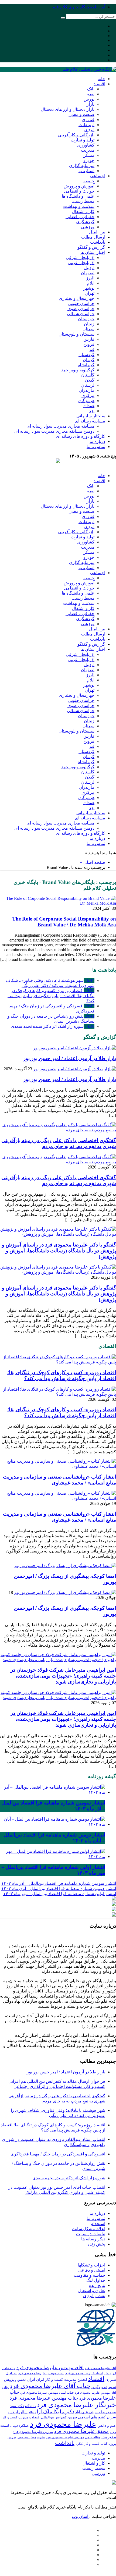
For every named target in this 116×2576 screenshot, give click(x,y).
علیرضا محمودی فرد (63, 2424)
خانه (101, 79)
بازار (91, 104)
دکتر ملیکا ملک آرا (55, 2412)
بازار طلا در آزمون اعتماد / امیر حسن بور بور (70, 1058)
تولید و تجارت (83, 140)
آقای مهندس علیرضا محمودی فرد (50, 2368)
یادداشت (98, 242)
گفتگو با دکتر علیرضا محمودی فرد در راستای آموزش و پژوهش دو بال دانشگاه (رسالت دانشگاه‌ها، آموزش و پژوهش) (59, 1251)
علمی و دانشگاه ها (78, 196)
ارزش (108, 2373)
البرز (90, 278)
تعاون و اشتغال (92, 2291)
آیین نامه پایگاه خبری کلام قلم (79, 7)
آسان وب (81, 2516)
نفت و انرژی (94, 2296)
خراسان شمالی (81, 314)
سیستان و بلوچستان (76, 334)
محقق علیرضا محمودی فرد (81, 2431)
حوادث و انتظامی (79, 191)
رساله (32, 2412)
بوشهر (89, 288)
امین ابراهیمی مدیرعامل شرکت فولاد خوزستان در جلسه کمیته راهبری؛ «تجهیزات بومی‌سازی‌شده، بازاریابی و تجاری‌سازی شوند (63, 1676)
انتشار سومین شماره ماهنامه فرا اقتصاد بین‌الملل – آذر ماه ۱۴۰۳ (59, 1883)
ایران (31, 2379)
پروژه (112, 2444)
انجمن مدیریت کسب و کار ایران (62, 2379)
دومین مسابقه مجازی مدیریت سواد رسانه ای (54, 431)
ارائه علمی (9, 2368)
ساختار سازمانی (91, 416)
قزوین (89, 344)
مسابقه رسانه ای (90, 421)
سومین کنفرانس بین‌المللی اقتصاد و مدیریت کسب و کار (40, 2417)
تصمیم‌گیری (99, 2387)
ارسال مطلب (93, 237)
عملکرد (24, 2426)
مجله (113, 2432)
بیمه (91, 94)
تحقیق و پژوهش (15, 2380)
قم (92, 349)
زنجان (89, 324)
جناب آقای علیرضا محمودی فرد (50, 2386)
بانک (91, 89)
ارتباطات (86, 125)
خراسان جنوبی (81, 303)
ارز (114, 2373)
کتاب (104, 2444)
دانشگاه (30, 2406)
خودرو (89, 160)
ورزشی (88, 227)
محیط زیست (83, 201)
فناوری (88, 120)
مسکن (88, 155)
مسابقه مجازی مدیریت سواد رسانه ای (60, 426)
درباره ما (97, 441)
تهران (90, 293)
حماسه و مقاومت (89, 2275)
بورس (89, 99)
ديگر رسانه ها (93, 2239)
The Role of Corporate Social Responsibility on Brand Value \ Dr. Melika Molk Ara (64, 922)
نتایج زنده (97, 2285)
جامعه (89, 181)
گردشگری (85, 222)
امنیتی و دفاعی (92, 2270)
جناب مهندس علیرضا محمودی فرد (44, 2398)
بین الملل (97, 232)
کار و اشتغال (83, 212)
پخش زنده (96, 2244)
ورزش (12, 2437)
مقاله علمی (93, 2437)
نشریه (41, 2437)
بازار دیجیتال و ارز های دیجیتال (68, 109)
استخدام (98, 2224)
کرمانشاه (86, 365)
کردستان (86, 355)
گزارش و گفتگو (91, 247)
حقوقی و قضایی (80, 217)
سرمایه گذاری (82, 166)
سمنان (88, 329)
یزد (92, 411)
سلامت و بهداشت (79, 206)
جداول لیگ (96, 2280)
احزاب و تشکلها (91, 2265)
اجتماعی (98, 176)
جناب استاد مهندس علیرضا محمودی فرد (47, 2393)
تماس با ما (96, 447)
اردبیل (89, 268)
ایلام (91, 283)
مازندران (87, 390)
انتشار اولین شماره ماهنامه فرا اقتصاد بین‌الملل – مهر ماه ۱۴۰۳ (60, 1894)
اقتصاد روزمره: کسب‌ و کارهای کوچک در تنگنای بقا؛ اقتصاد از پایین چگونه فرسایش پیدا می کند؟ (51, 996)
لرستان (88, 385)
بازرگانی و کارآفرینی (76, 135)
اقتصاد (99, 84)
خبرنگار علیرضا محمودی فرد (76, 2405)
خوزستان (86, 319)
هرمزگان (86, 401)
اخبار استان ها (93, 252)
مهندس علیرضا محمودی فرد (65, 2437)
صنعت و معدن (81, 114)
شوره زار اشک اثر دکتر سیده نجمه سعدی (53, 1026)
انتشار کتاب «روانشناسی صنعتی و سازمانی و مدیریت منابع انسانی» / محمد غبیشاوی (59, 1480)
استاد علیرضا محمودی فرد (84, 2373)
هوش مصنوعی (27, 2437)
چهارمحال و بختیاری (77, 298)
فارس (89, 339)
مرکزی (88, 395)
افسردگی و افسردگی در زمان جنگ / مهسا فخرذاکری (58, 2154)
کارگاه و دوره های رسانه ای (81, 436)
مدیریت (88, 150)
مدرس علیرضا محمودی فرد (33, 2432)
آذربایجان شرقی (80, 257)
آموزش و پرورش (79, 186)
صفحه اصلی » (93, 862)
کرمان (89, 360)
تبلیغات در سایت (91, 2234)
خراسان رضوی (81, 309)
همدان (89, 406)
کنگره (79, 2444)
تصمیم (112, 2387)
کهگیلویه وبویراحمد (78, 370)
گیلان (90, 380)
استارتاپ (86, 171)
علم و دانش (107, 2425)
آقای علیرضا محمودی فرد (100, 2368)
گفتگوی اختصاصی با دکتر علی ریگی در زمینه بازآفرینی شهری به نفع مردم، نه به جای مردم (59, 1143)
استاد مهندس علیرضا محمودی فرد (41, 2373)
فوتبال (14, 2426)
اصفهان (88, 273)
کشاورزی (86, 145)
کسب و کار (92, 2444)
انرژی (89, 130)
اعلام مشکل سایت (88, 2229)
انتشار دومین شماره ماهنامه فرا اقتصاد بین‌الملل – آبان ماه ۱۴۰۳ (59, 1889)
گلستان (88, 375)
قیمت (5, 2425)
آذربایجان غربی (81, 263)
